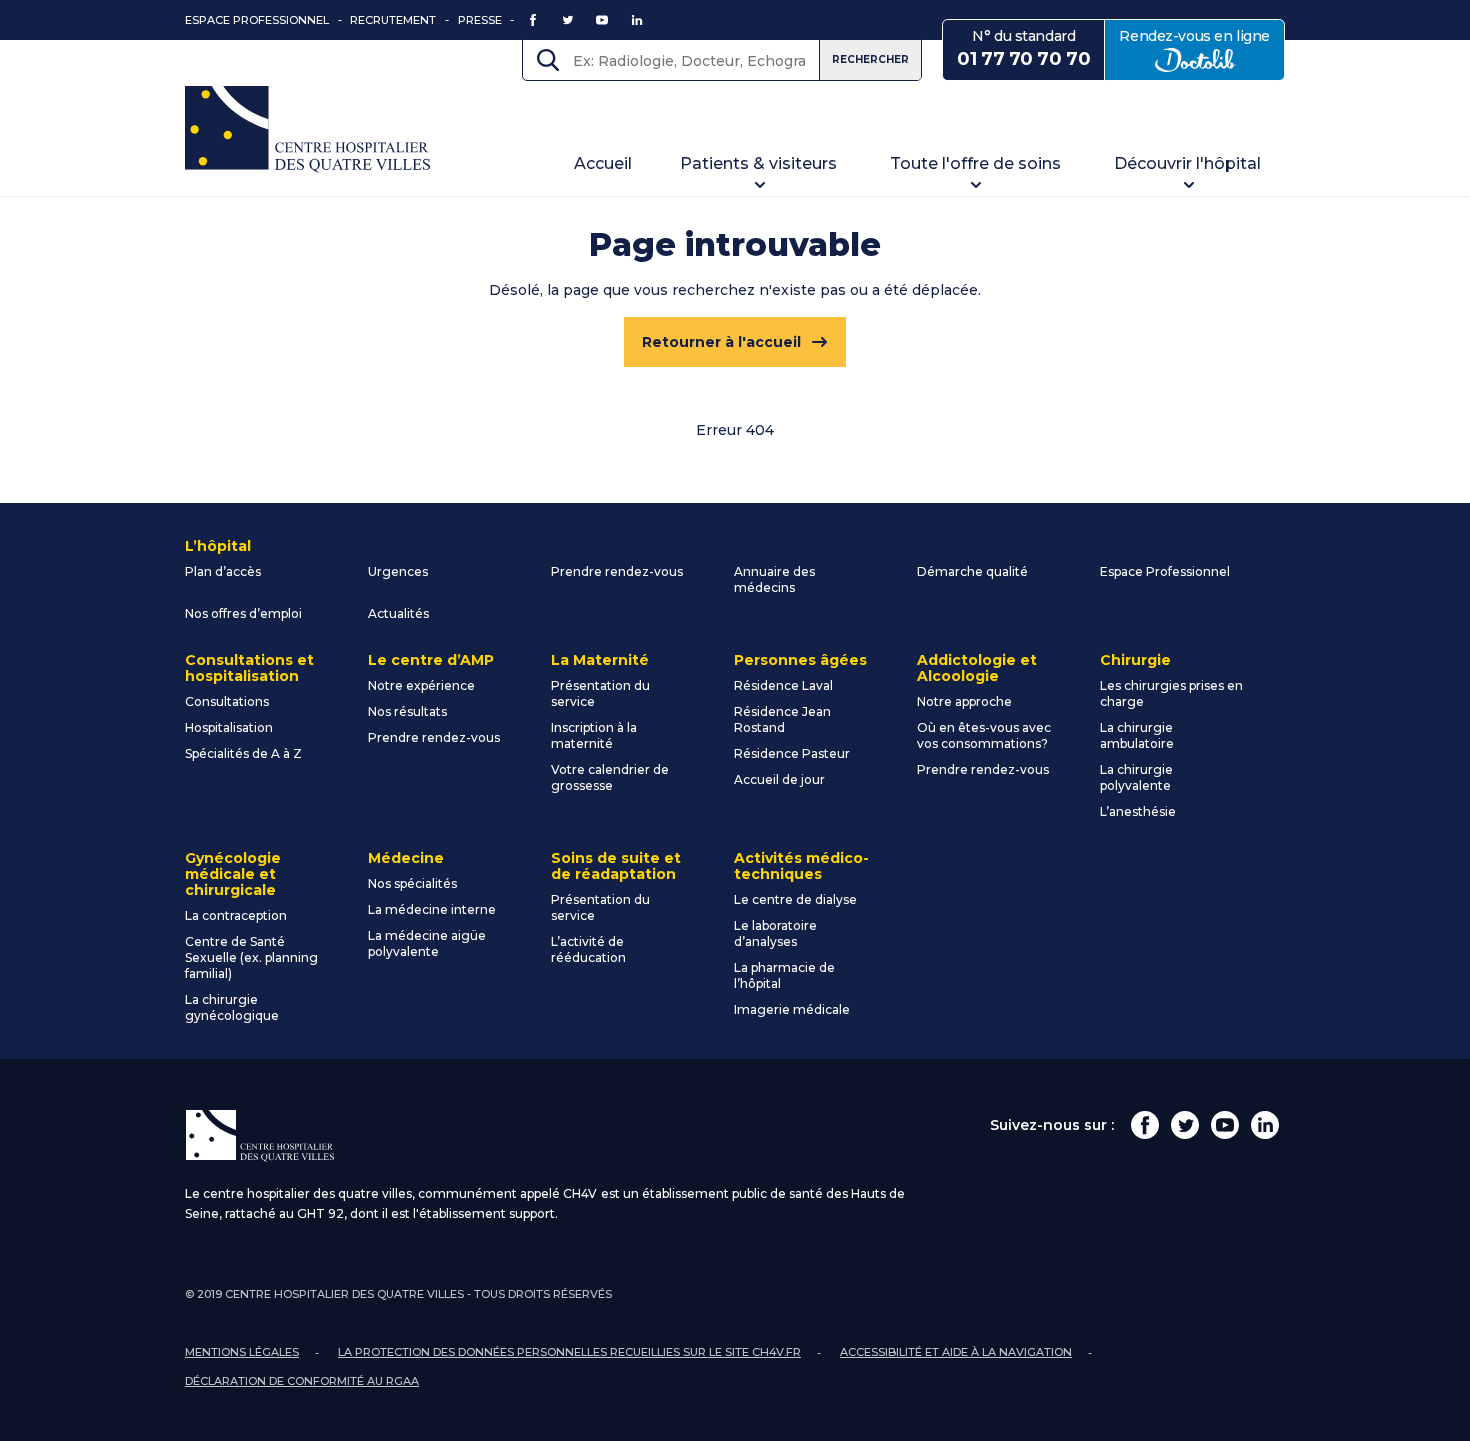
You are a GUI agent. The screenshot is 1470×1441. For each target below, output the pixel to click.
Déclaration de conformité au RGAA (302, 1381)
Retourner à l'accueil (721, 342)
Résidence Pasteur (792, 753)
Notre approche (964, 701)
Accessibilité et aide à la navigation (956, 1352)
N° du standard (1023, 48)
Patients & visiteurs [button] (758, 163)
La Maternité (600, 660)
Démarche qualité (972, 571)
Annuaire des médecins (774, 579)
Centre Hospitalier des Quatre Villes (307, 129)
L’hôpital (218, 546)
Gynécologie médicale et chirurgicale (233, 874)
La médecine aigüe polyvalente (427, 943)
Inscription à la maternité (594, 735)
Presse (480, 20)
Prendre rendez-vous (617, 571)
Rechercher (870, 59)
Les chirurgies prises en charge (1171, 693)
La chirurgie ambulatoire (1137, 735)
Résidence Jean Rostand (782, 719)
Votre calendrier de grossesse (610, 777)
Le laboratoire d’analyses (775, 933)
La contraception (236, 915)
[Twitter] (1185, 1125)
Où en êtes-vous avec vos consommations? (984, 735)
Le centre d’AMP (431, 660)
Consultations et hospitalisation (249, 668)
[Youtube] (1225, 1125)
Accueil (603, 163)
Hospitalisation (229, 727)
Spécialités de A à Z (243, 753)
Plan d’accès (223, 571)
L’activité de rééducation (588, 949)
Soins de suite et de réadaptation (616, 866)
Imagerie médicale (792, 1009)
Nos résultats (407, 711)
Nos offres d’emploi (243, 613)
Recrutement (393, 20)
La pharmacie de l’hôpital (784, 975)
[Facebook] (1145, 1125)
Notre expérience (421, 685)
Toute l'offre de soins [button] (975, 163)
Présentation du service (600, 693)
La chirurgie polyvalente (1136, 777)
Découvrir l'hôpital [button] (1187, 163)
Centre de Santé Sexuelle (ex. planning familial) (251, 957)
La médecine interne (432, 909)
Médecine (406, 858)
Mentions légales (242, 1352)
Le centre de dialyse (795, 899)
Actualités (398, 613)
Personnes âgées (800, 660)
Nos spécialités (412, 883)
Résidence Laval (783, 685)
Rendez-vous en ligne (1202, 48)
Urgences (398, 571)
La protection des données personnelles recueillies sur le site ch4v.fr (569, 1352)
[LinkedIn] (1265, 1125)
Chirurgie (1135, 660)
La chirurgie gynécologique (232, 1007)
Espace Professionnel (257, 20)
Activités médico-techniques (801, 866)
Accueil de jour (779, 779)
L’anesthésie (1138, 811)
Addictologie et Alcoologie (977, 668)
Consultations (227, 701)
